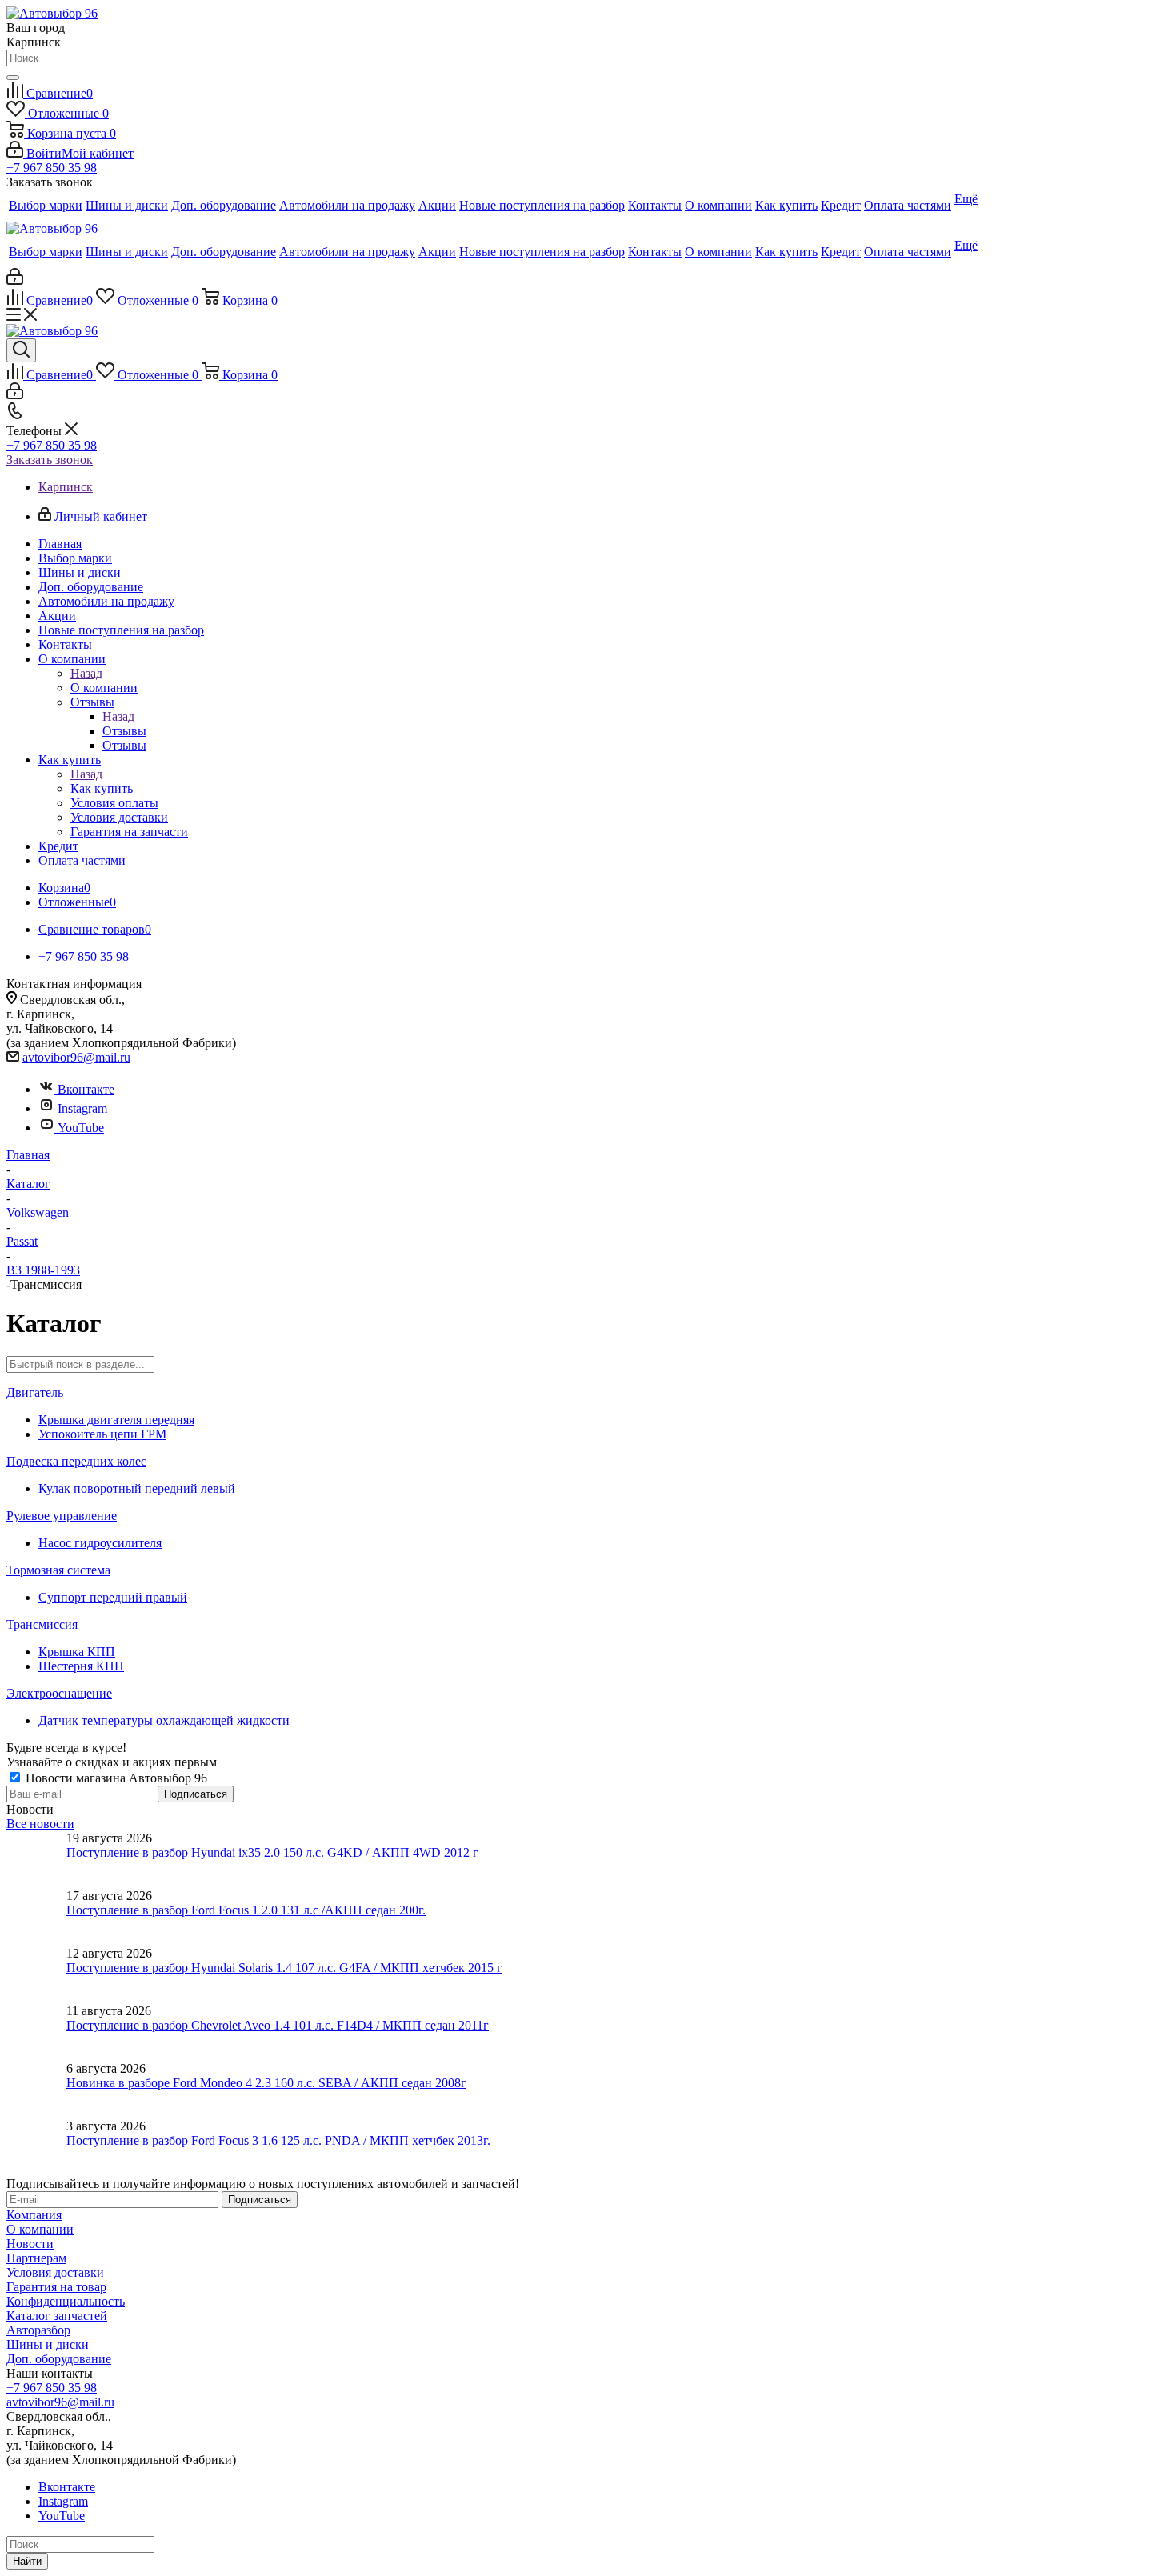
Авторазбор (38, 2330)
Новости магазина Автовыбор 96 (115, 1778)
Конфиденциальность (66, 2301)
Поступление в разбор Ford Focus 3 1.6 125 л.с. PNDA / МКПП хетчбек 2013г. (278, 2140)
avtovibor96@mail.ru (76, 1057)
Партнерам (36, 2258)
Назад (86, 673)
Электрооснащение (59, 1693)
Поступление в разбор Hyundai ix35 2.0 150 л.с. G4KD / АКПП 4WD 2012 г (272, 1852)
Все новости (40, 1824)
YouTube (81, 1128)
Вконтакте (86, 1089)
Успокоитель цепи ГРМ (102, 1434)
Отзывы (124, 731)
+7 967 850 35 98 (52, 168)
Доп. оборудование (59, 2359)
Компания (34, 2215)
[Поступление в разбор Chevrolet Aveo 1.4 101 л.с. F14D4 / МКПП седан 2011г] (36, 2033)
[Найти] (13, 78)
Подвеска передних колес (76, 1461)
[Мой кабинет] (15, 280)
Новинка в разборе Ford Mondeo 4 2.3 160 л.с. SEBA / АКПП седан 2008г (266, 2083)
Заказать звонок (50, 460)
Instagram (82, 1108)
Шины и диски (48, 2344)
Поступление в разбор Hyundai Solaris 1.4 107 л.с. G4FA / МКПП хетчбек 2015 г (284, 1968)
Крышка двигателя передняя (116, 1420)
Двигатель (35, 1392)
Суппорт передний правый (113, 1597)
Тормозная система (58, 1570)
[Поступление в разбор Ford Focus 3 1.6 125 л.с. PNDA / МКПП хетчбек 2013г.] (36, 2148)
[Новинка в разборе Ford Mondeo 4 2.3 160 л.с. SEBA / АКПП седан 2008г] (36, 2090)
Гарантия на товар (56, 2287)
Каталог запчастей (57, 2316)
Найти (27, 2561)
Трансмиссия (42, 1624)
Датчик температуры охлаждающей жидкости (164, 1720)
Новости (30, 2244)
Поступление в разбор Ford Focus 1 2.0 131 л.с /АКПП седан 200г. (246, 1910)
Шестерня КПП (81, 1666)
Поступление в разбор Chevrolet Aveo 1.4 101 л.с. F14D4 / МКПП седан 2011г (278, 2025)
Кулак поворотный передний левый (137, 1488)
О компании (104, 688)
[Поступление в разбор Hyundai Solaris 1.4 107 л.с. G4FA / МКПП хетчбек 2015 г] (36, 1975)
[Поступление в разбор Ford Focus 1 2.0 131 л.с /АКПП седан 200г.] (36, 1918)
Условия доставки (55, 2272)
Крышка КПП (77, 1652)
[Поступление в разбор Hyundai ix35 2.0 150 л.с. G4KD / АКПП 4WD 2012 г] (36, 1860)
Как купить (102, 788)
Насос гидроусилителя (100, 1543)
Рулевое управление (62, 1516)
